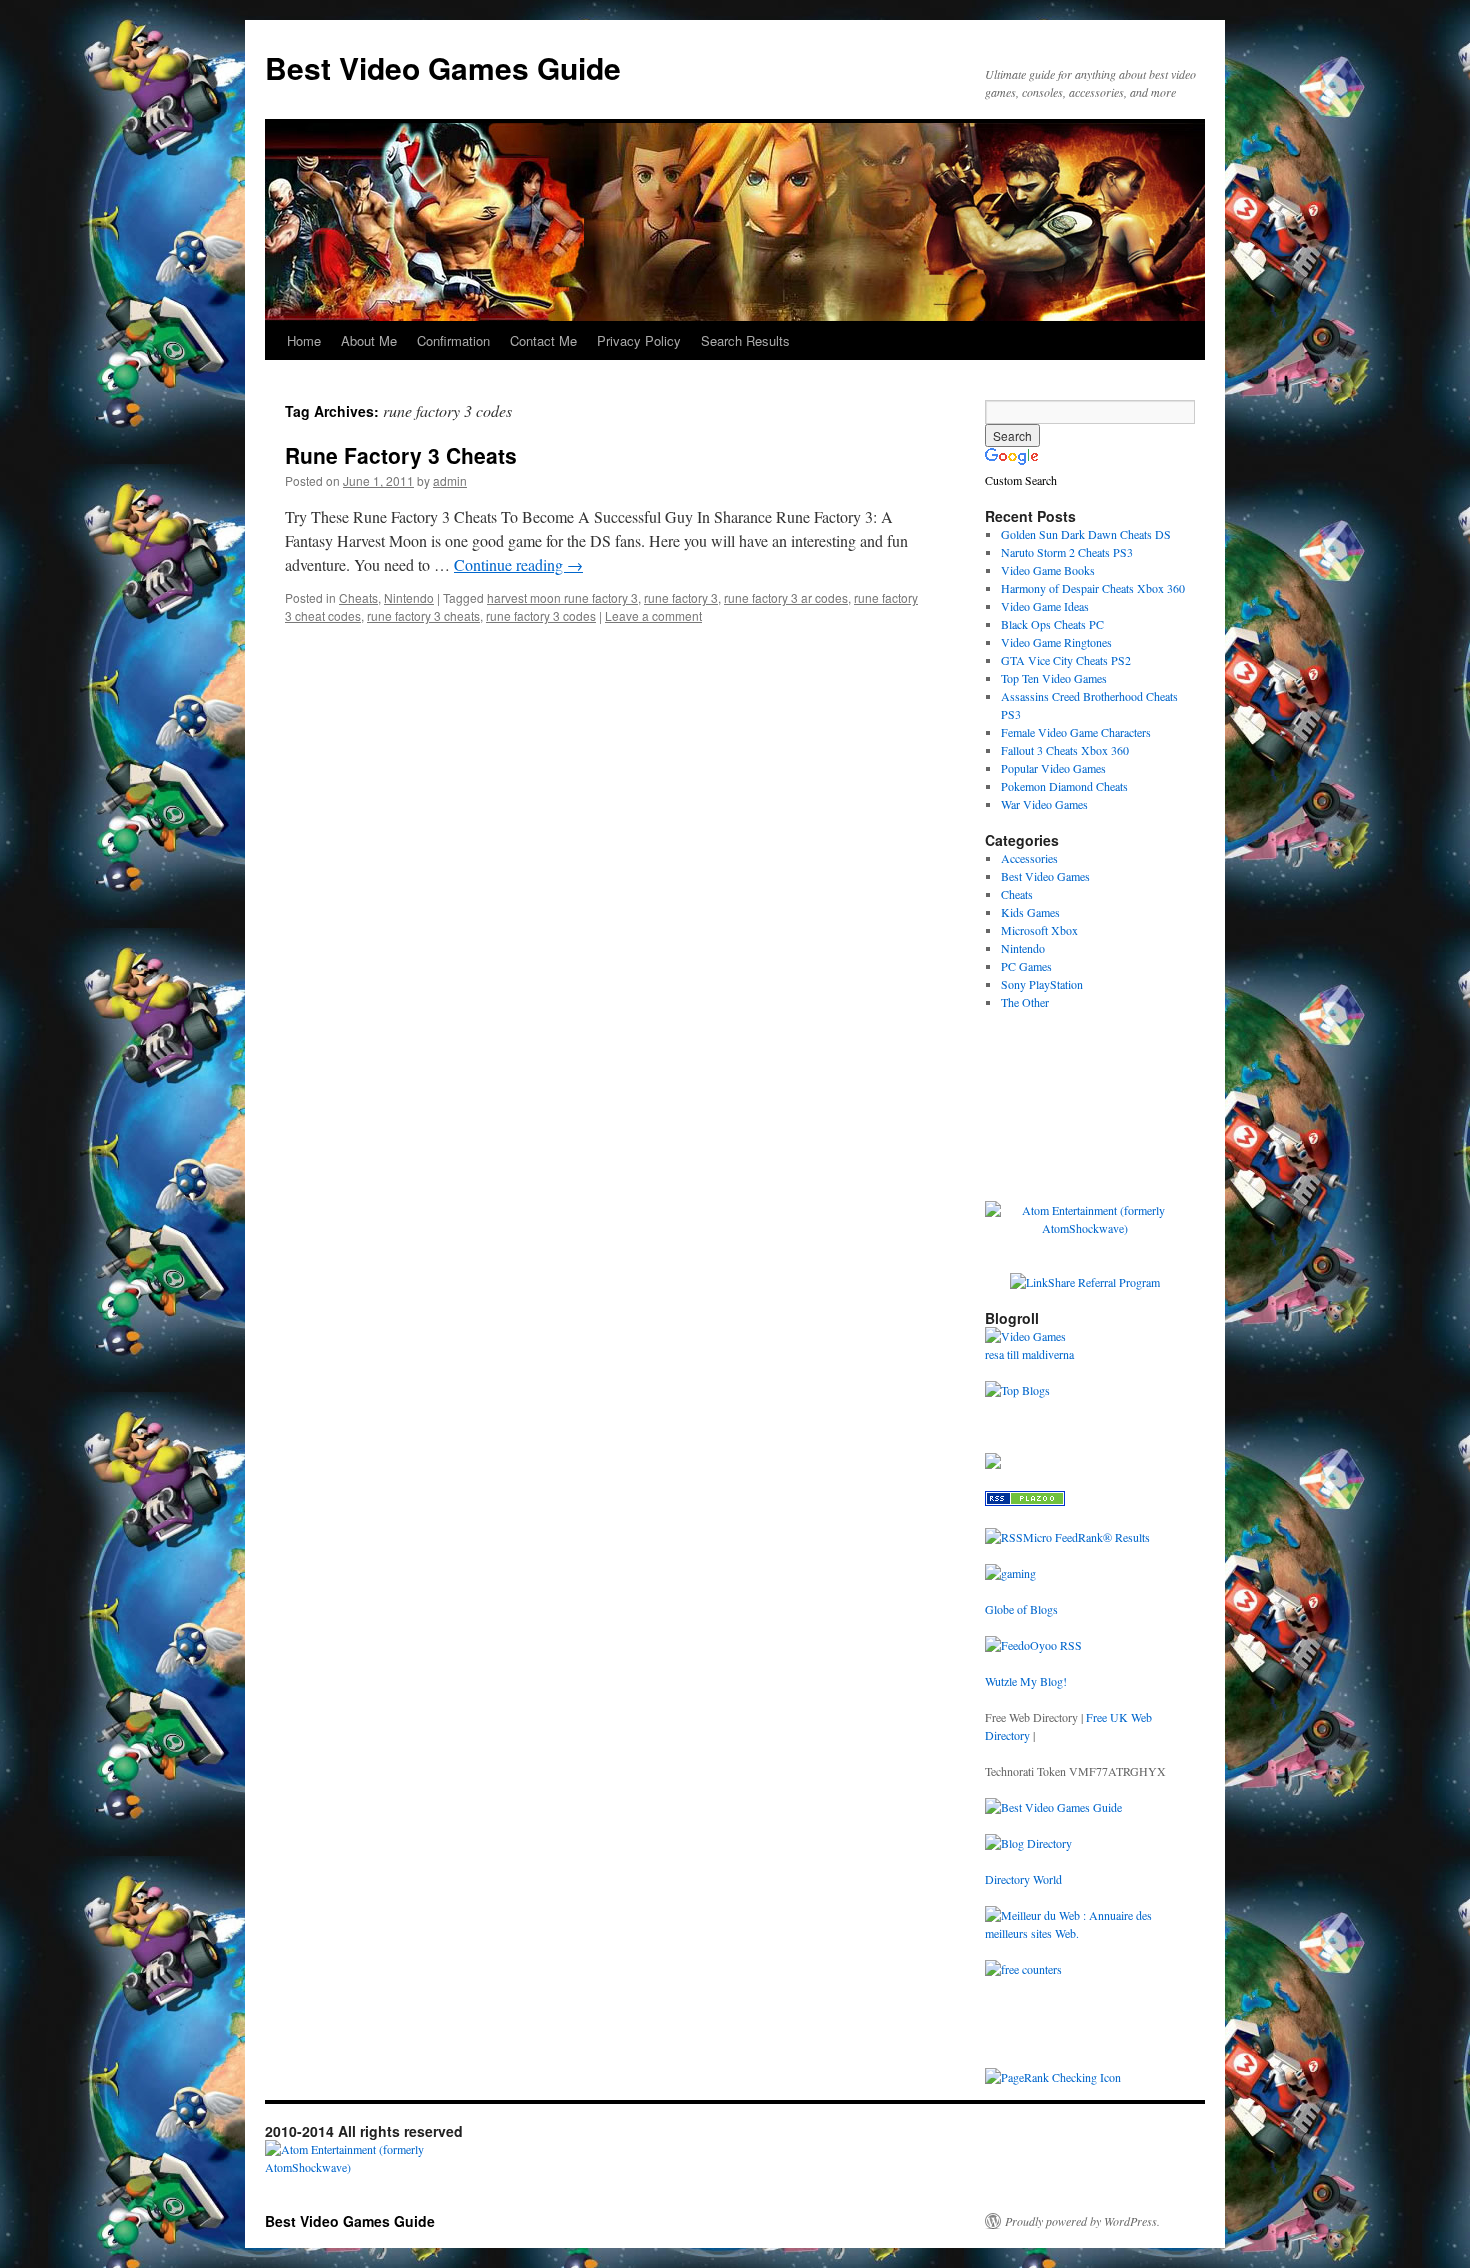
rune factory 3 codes (541, 615)
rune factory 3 (681, 597)
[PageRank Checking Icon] (1053, 2077)
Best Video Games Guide (443, 67)
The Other (1025, 1002)
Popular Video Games (1053, 768)
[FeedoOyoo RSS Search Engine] (1033, 1645)
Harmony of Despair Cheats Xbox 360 (1093, 588)
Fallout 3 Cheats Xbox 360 (1065, 750)
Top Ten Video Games (1054, 678)
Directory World (1023, 1879)
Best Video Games (1045, 876)
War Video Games (1044, 804)
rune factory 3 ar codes (786, 597)
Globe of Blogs (1021, 1609)
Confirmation (453, 340)
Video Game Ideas (1045, 606)
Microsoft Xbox (1039, 930)
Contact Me (543, 340)
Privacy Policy (639, 340)
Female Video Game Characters (1076, 732)
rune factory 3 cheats (423, 615)
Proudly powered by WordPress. (1082, 2221)
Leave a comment (653, 615)
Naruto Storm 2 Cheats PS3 (1067, 552)
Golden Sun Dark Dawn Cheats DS (1086, 534)
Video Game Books (1048, 570)
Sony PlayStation (1042, 984)
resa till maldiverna (1029, 1354)
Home (304, 340)
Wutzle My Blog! (1026, 1681)
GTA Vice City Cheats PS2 (1066, 660)
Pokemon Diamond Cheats (1064, 786)
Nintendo (409, 597)
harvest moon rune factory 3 (562, 597)
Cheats (358, 597)
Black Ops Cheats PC (1052, 624)
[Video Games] (1025, 1336)
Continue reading (518, 564)
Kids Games (1030, 912)
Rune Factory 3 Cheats (401, 455)
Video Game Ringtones (1056, 642)
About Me (369, 340)
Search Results (745, 340)
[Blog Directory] (1028, 1843)
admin (450, 480)
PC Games (1026, 966)
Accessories (1029, 858)
